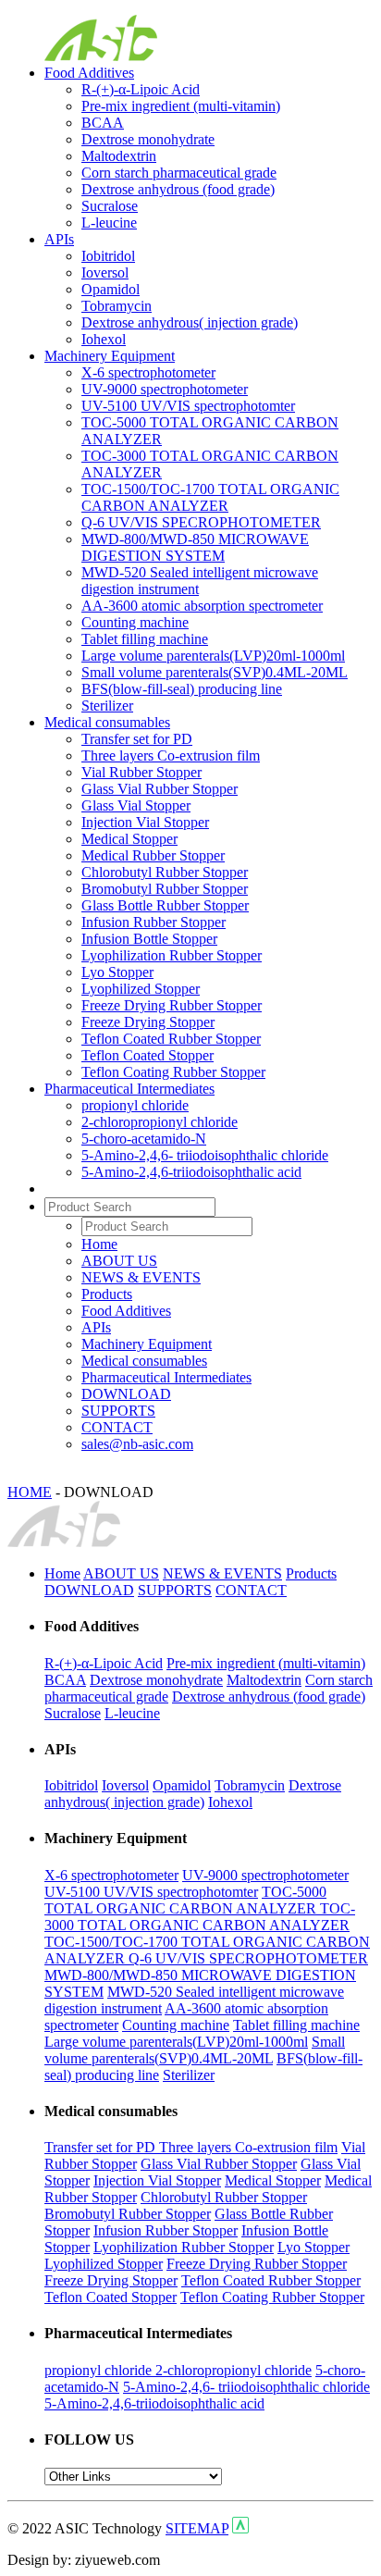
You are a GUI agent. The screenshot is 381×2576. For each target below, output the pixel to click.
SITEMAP (197, 2528)
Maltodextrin (119, 156)
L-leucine (109, 223)
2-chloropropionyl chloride (160, 1122)
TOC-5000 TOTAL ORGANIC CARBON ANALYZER (185, 1900)
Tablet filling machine (145, 639)
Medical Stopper (129, 839)
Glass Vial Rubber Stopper (160, 789)
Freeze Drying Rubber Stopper (172, 1005)
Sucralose (110, 206)
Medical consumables (107, 722)
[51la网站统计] (240, 2528)
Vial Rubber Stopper (141, 772)
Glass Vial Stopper (136, 805)
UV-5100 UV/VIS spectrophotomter (188, 406)
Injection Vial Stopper (145, 822)
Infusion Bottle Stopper (149, 939)
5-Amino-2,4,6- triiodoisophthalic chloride (205, 1155)
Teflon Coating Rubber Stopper (173, 1072)
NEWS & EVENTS (141, 1277)
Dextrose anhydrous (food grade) (178, 189)
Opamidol (111, 289)
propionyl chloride (135, 1105)
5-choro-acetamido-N (144, 1139)
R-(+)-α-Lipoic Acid (141, 89)
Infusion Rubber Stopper (154, 922)
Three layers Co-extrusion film (171, 755)
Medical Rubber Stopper (153, 855)
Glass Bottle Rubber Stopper (165, 905)
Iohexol (104, 339)
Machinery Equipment (110, 356)
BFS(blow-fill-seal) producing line (182, 689)
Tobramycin (117, 306)
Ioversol (105, 272)
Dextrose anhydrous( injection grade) (190, 322)
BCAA (103, 123)
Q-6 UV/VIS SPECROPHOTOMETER (201, 522)
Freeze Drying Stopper (148, 1022)
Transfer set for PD (137, 739)
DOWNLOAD (126, 1394)
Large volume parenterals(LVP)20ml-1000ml (213, 656)
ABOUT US (119, 1261)
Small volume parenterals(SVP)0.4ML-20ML (215, 672)
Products (107, 1294)
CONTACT (117, 1427)
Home (99, 1244)
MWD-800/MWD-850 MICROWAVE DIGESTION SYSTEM (195, 547)
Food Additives (89, 73)
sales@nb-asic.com (137, 1444)
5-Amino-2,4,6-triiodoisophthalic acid (191, 1172)
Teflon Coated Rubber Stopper (171, 1039)
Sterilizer (107, 706)
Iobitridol (108, 256)
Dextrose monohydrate (148, 139)
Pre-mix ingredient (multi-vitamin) (181, 106)
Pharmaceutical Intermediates (129, 1089)
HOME (30, 1492)
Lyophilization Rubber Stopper (172, 955)
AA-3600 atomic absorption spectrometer (202, 606)
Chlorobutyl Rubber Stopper (165, 872)
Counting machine (135, 622)
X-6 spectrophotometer (148, 372)
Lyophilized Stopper (141, 989)
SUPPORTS (118, 1411)
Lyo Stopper (117, 972)
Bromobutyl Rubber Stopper (165, 889)
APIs (59, 239)
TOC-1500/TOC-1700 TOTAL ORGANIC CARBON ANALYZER (210, 497)
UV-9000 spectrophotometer (165, 389)
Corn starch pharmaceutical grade (179, 173)
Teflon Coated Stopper (147, 1055)
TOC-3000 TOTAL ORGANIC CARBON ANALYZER (200, 1917)
